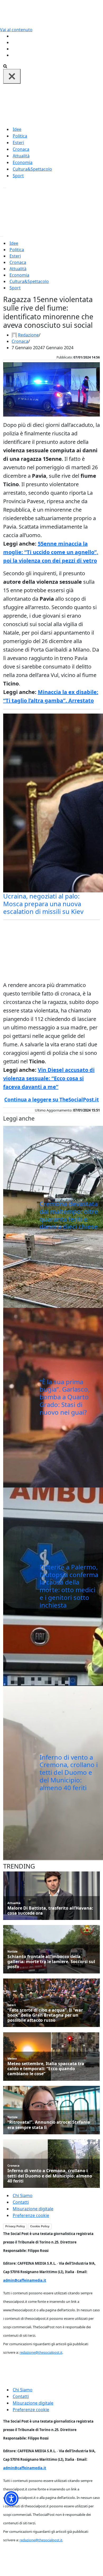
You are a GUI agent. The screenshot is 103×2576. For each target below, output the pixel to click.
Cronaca (21, 149)
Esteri (18, 143)
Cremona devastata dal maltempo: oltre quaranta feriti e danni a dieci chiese (69, 1215)
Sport (18, 176)
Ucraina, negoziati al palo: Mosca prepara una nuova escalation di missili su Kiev (43, 904)
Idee (17, 129)
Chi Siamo (23, 2196)
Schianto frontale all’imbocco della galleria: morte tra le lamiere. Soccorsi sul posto (51, 1962)
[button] (11, 2498)
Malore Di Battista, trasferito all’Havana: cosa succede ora (50, 1911)
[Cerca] (5, 66)
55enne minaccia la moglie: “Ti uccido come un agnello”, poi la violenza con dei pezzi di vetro (51, 552)
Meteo (12, 2058)
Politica (20, 136)
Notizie (13, 1951)
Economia (23, 162)
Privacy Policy (15, 2226)
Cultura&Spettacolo (32, 169)
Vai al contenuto (16, 30)
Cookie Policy (40, 2226)
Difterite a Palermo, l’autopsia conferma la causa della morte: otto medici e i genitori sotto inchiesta (69, 1586)
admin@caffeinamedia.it (25, 2280)
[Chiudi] (12, 76)
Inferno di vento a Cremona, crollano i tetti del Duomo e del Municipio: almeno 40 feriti (69, 1772)
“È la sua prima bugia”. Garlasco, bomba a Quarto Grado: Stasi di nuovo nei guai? (65, 1397)
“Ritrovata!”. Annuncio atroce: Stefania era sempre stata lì (49, 2125)
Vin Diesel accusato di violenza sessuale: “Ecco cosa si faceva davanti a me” (49, 1078)
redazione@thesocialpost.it (41, 2352)
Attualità (21, 156)
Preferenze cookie (31, 2215)
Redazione (28, 335)
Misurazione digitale (33, 2209)
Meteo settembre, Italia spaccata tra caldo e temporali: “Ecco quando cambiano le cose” (46, 2069)
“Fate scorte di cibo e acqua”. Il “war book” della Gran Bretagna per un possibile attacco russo (45, 2015)
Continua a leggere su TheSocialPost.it (51, 1100)
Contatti (21, 2202)
